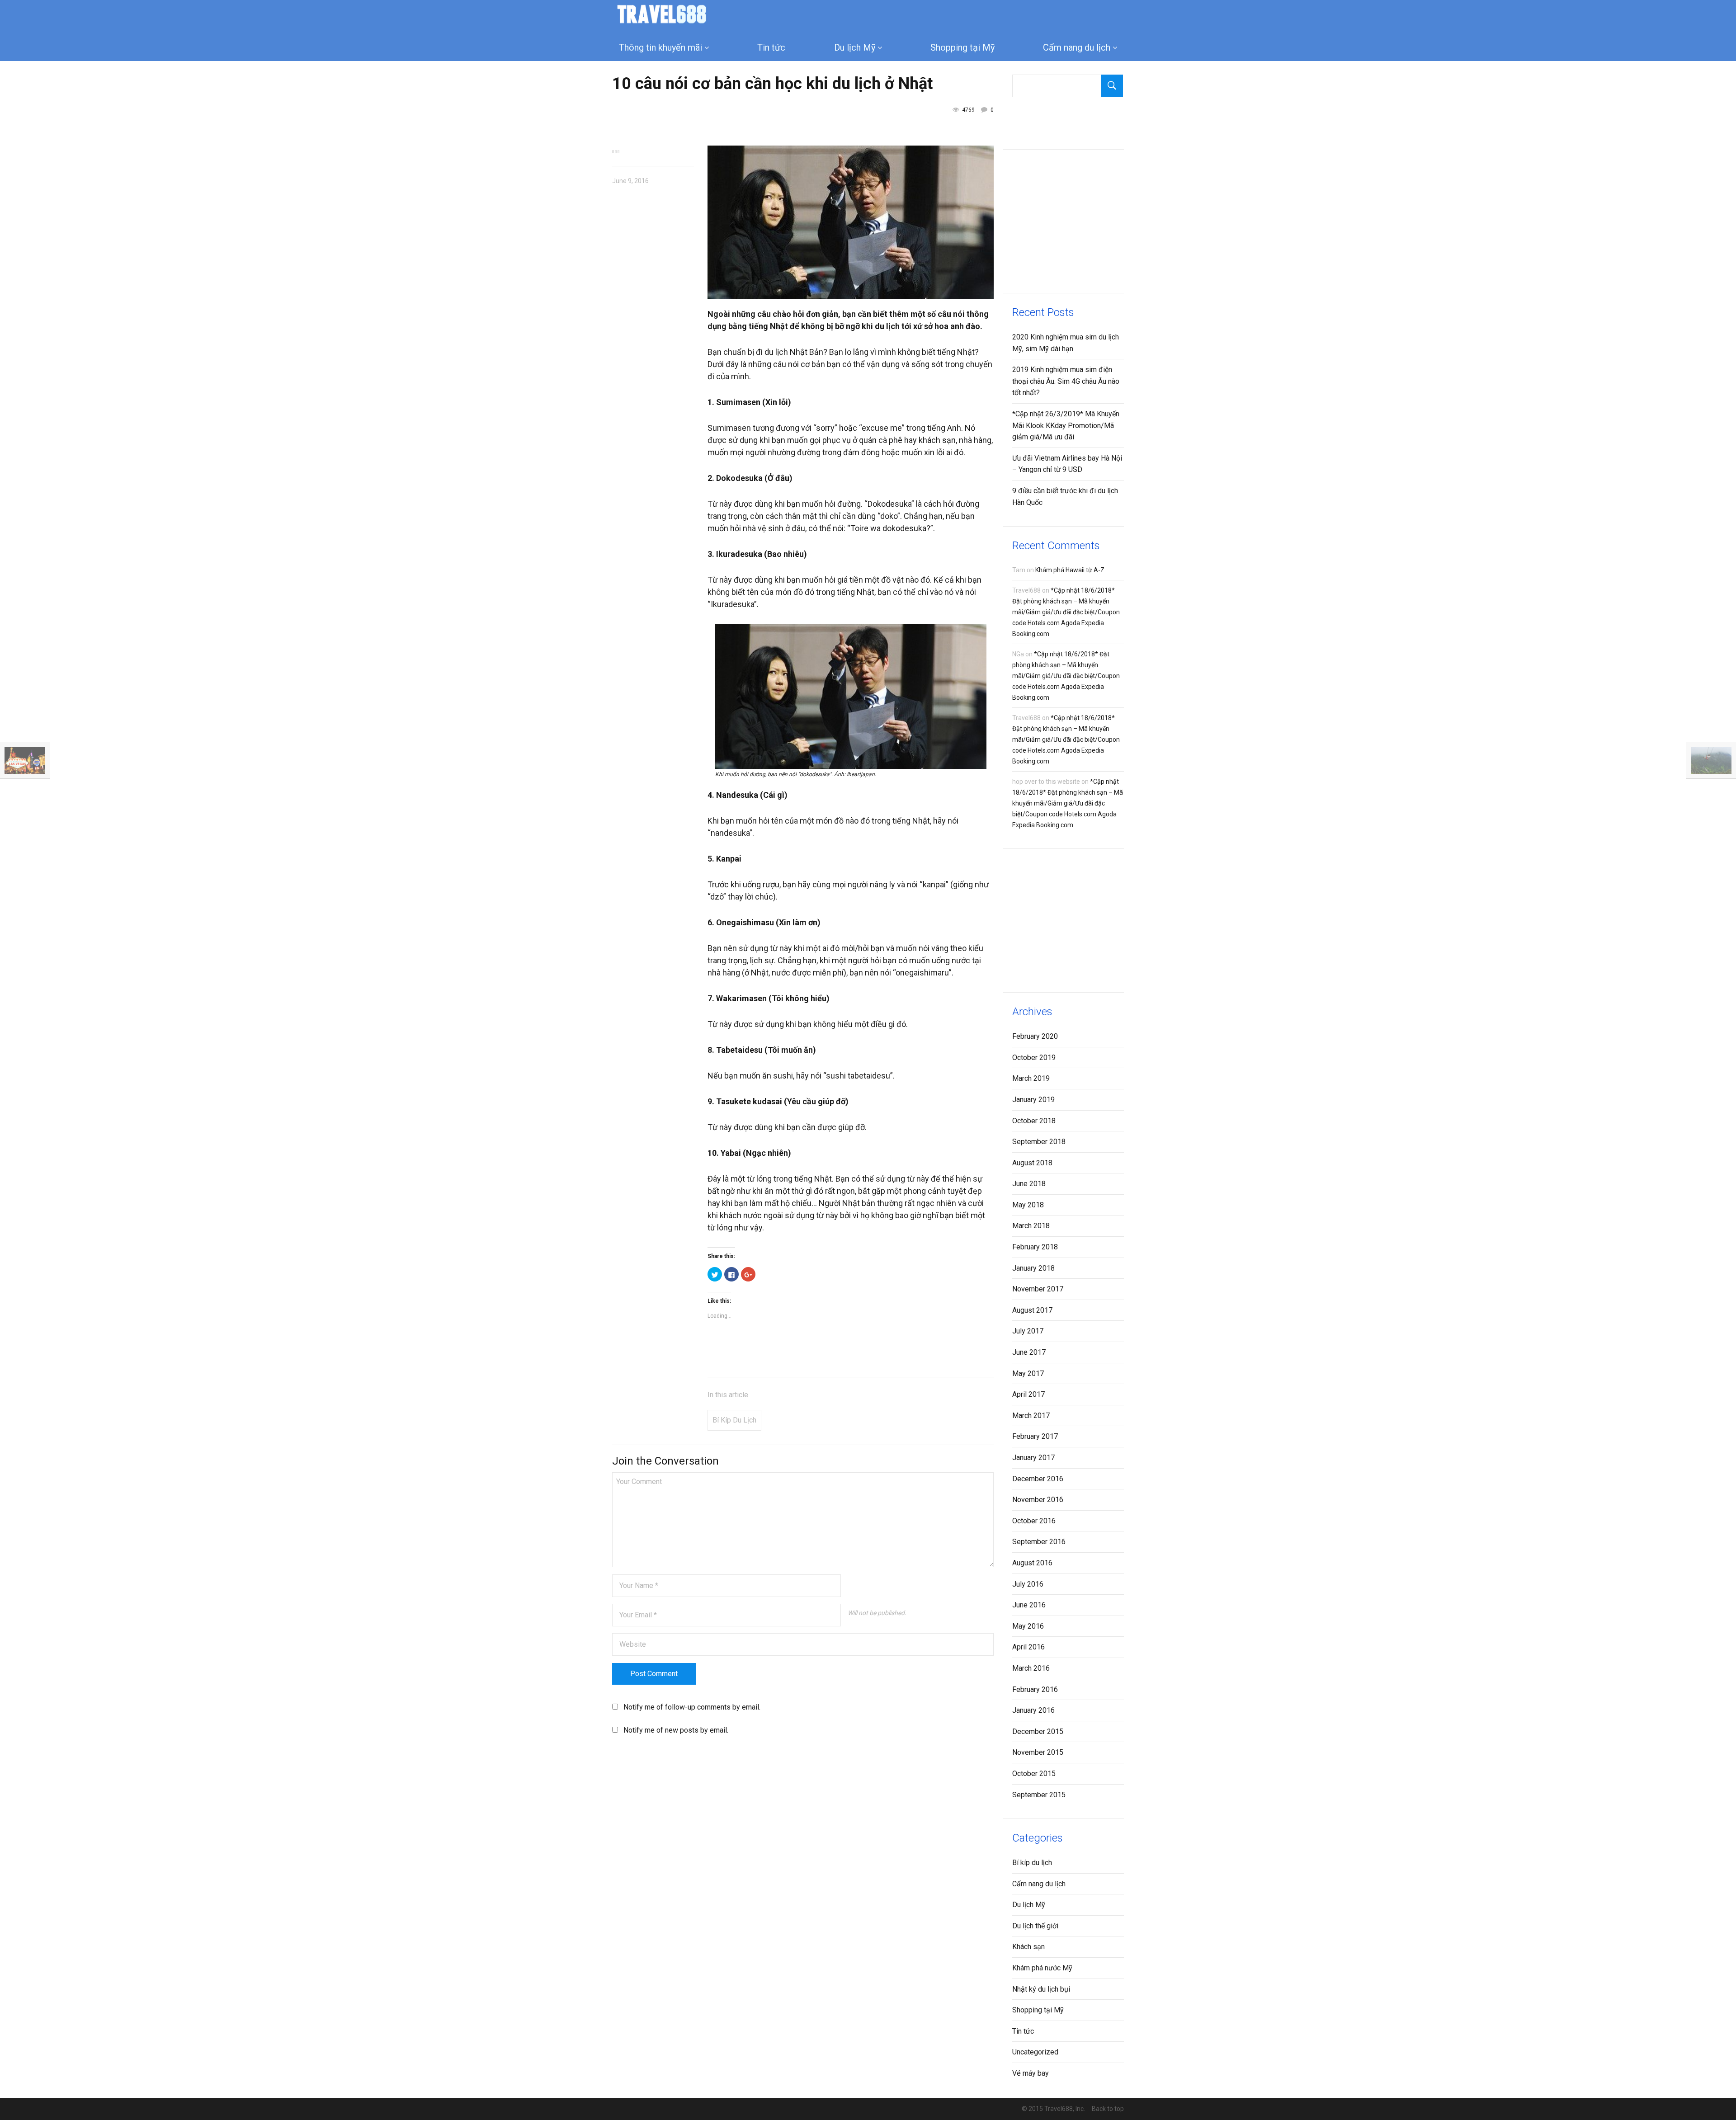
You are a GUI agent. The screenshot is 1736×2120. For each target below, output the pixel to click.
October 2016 (1034, 1521)
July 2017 (1028, 1331)
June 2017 (1029, 1352)
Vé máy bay (1031, 2073)
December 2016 (1038, 1479)
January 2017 (1033, 1458)
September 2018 (1039, 1142)
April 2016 (1028, 1647)
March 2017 (1031, 1416)
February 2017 (1035, 1436)
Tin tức (771, 47)
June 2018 (1029, 1184)
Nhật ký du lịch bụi (1041, 1989)
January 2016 (1033, 1710)
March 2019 (1031, 1078)
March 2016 (1031, 1668)
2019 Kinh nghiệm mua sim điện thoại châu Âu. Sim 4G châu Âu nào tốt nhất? (1066, 381)
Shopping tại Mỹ (962, 47)
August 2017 (1032, 1310)
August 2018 (1032, 1163)
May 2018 (1028, 1205)
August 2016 (1032, 1563)
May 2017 (1028, 1373)
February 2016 (1035, 1689)
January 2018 (1033, 1268)
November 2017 (1038, 1289)
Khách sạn (1028, 1947)
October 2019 (1034, 1058)
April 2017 (1028, 1394)
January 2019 (1033, 1100)
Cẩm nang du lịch (1077, 47)
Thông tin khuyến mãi (660, 47)
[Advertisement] (1080, 220)
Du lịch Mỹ (855, 47)
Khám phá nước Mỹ (1042, 1968)
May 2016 (1028, 1626)
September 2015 (1039, 1795)
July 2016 (1028, 1584)
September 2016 (1039, 1542)
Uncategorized (1035, 2052)
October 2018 (1034, 1121)
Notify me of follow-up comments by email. (692, 1707)
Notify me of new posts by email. (676, 1730)
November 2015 (1038, 1752)
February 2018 (1035, 1247)
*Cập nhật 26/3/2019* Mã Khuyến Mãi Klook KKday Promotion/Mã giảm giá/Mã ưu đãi (1066, 425)
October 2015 (1034, 1774)
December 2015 (1038, 1731)
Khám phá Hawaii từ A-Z (1070, 570)
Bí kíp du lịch (734, 1420)
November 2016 (1038, 1500)
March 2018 (1031, 1226)
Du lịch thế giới (1035, 1926)
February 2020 (1035, 1036)
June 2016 (1029, 1605)
